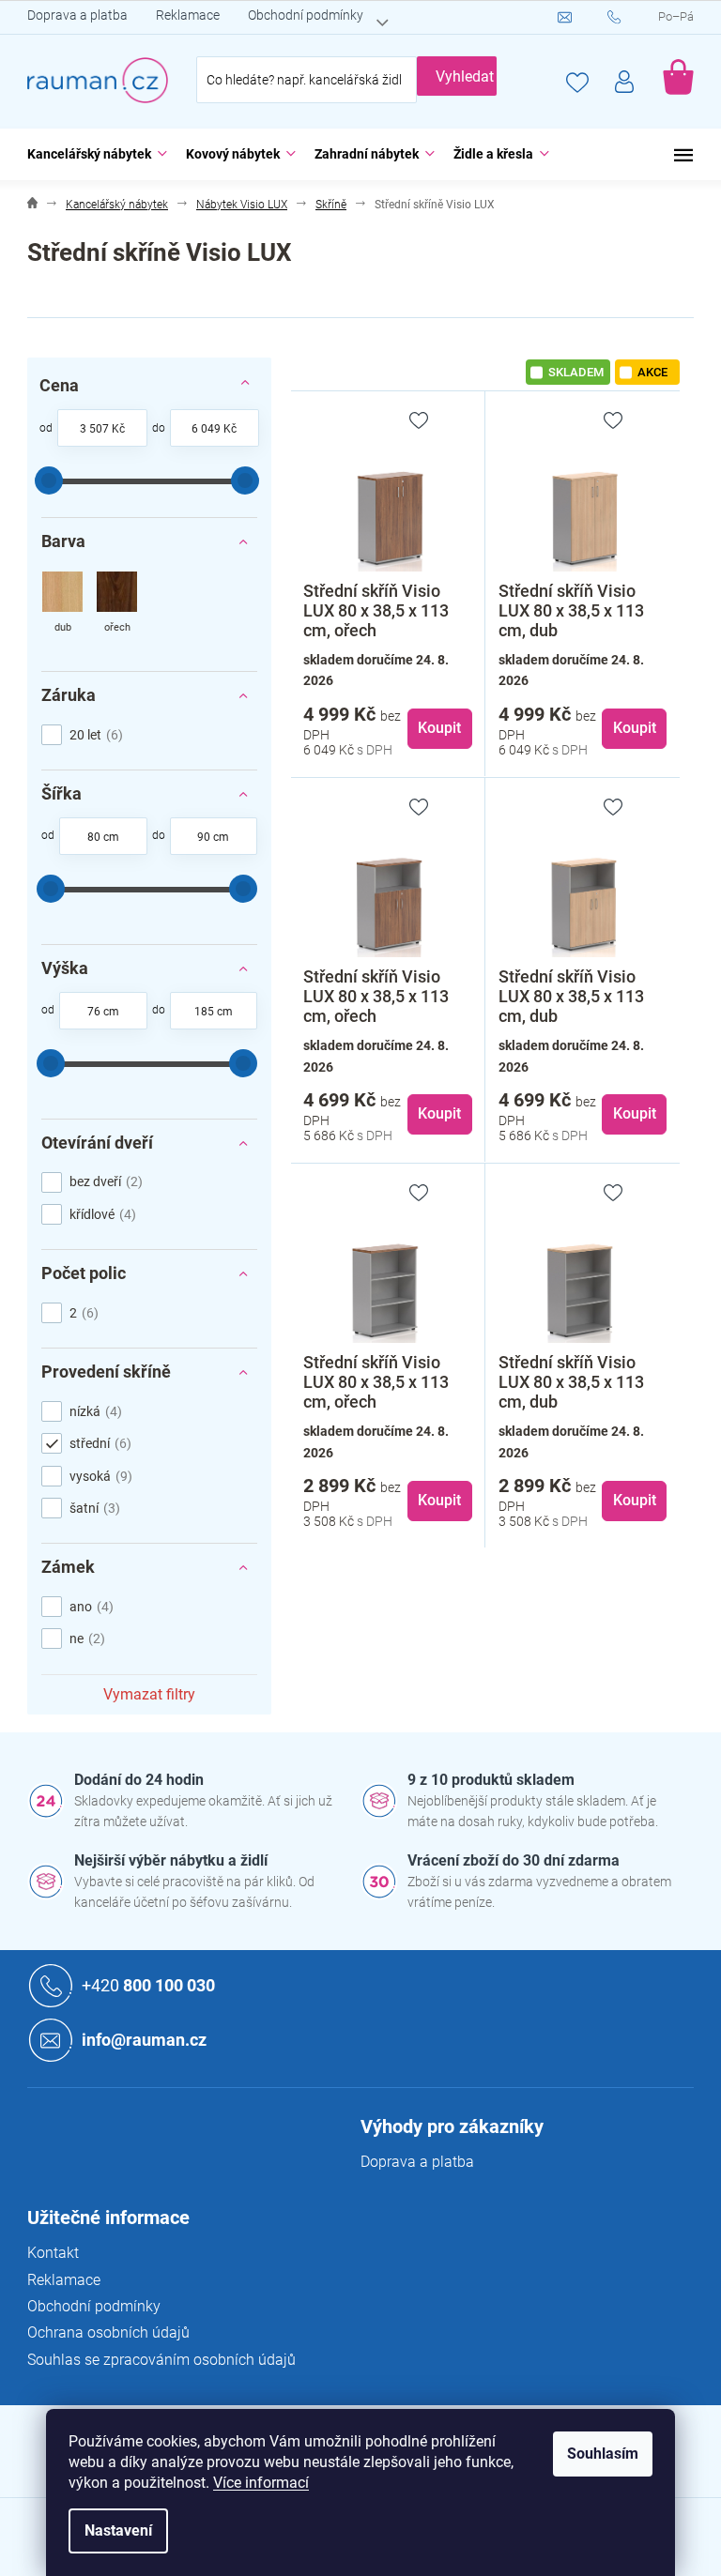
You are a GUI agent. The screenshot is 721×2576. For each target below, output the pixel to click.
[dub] (62, 604)
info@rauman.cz (144, 2040)
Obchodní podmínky (306, 15)
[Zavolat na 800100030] (633, 18)
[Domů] (32, 205)
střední (98, 1443)
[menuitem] (92, 154)
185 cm (214, 1012)
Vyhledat (465, 76)
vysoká (99, 1476)
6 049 (206, 429)
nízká (93, 1411)
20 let (94, 735)
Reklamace (188, 15)
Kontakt (53, 2253)
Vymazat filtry (149, 1694)
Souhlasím (603, 2454)
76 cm (103, 1012)
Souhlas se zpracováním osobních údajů (161, 2360)
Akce (652, 372)
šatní (92, 1508)
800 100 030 (148, 1985)
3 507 (94, 429)
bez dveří (104, 1181)
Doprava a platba (77, 15)
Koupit (439, 728)
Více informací (261, 2483)
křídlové (100, 1214)
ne (85, 1639)
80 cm (103, 837)
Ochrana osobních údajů (108, 2332)
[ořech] (117, 604)
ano (89, 1607)
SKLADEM (576, 372)
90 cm (213, 837)
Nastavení (118, 2530)
